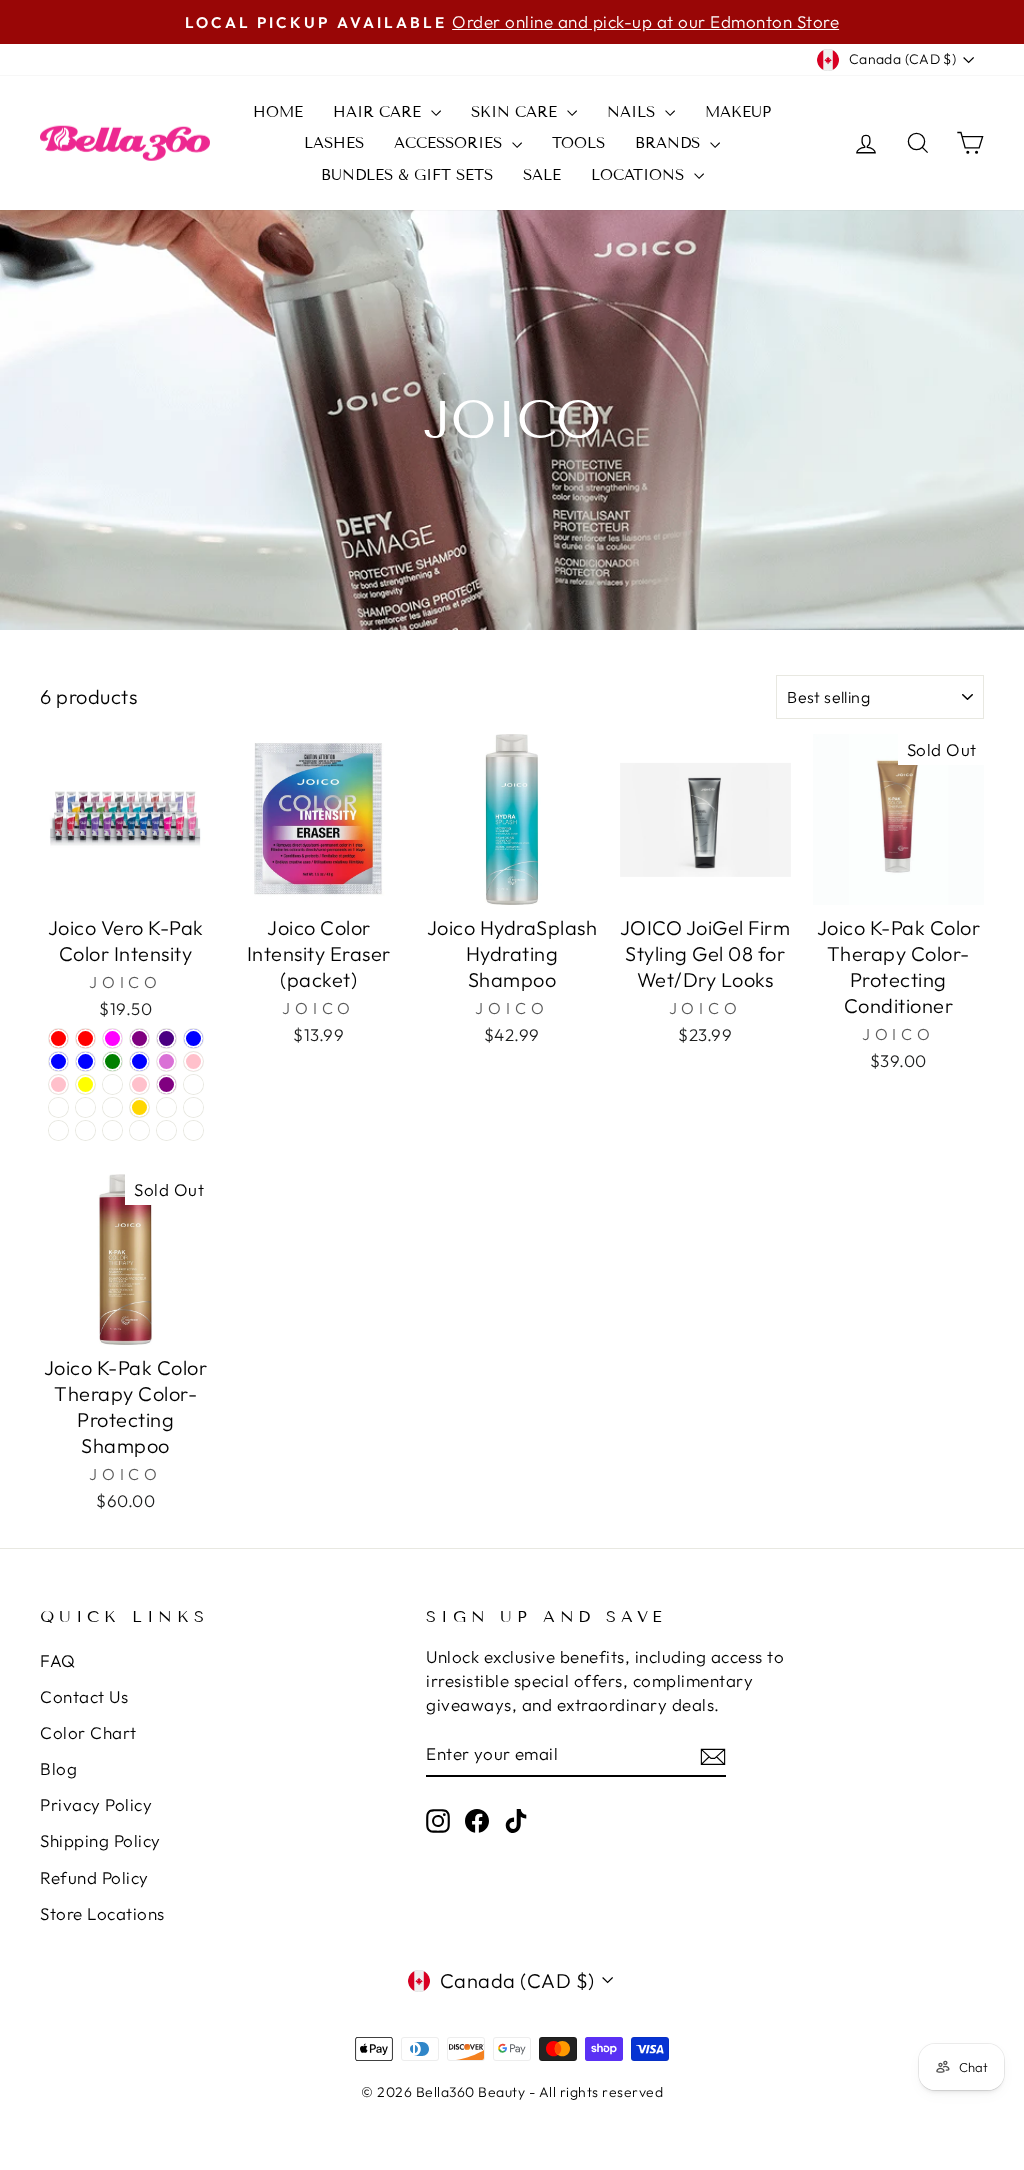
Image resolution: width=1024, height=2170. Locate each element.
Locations (640, 175)
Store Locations (102, 1913)
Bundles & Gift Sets (407, 175)
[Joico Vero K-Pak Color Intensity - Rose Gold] (139, 1107)
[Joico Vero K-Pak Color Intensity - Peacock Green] (112, 1061)
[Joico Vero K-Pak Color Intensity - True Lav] (58, 1130)
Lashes (334, 143)
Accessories (450, 143)
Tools (578, 143)
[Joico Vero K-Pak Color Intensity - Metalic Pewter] (58, 1107)
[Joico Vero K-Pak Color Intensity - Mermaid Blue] (139, 1061)
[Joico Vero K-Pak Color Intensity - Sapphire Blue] (193, 1038)
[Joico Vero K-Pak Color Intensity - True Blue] (85, 1061)
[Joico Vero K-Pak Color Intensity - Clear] (193, 1130)
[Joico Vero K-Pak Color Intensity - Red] (85, 1038)
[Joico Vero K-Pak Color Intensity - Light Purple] (166, 1084)
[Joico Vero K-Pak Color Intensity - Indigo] (166, 1038)
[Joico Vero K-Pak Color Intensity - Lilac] (112, 1107)
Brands (670, 143)
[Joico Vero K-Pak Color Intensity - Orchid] (166, 1061)
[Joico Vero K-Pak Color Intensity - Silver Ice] (166, 1107)
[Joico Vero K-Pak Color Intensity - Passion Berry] (112, 1130)
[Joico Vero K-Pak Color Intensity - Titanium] (193, 1084)
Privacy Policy (96, 1804)
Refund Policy (94, 1877)
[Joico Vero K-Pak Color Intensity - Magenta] (112, 1038)
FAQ (58, 1660)
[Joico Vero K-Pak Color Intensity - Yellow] (85, 1084)
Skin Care (516, 112)
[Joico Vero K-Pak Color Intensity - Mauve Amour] (139, 1130)
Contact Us (84, 1696)
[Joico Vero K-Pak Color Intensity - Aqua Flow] (112, 1084)
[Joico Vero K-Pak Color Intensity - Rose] (85, 1107)
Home (278, 112)
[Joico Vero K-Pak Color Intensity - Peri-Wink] (85, 1130)
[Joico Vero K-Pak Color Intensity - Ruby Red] (58, 1038)
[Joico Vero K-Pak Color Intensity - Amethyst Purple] (139, 1038)
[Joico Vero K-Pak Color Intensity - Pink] (193, 1061)
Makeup (738, 112)
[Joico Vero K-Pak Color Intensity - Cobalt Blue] (58, 1061)
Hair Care (379, 112)
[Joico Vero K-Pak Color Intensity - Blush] (193, 1107)
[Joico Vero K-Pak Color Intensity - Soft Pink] (139, 1084)
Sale (542, 175)
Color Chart (88, 1732)
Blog (58, 1768)
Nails (633, 112)
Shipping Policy (100, 1840)
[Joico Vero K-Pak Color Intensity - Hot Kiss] (166, 1130)
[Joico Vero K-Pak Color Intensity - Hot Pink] (58, 1084)
